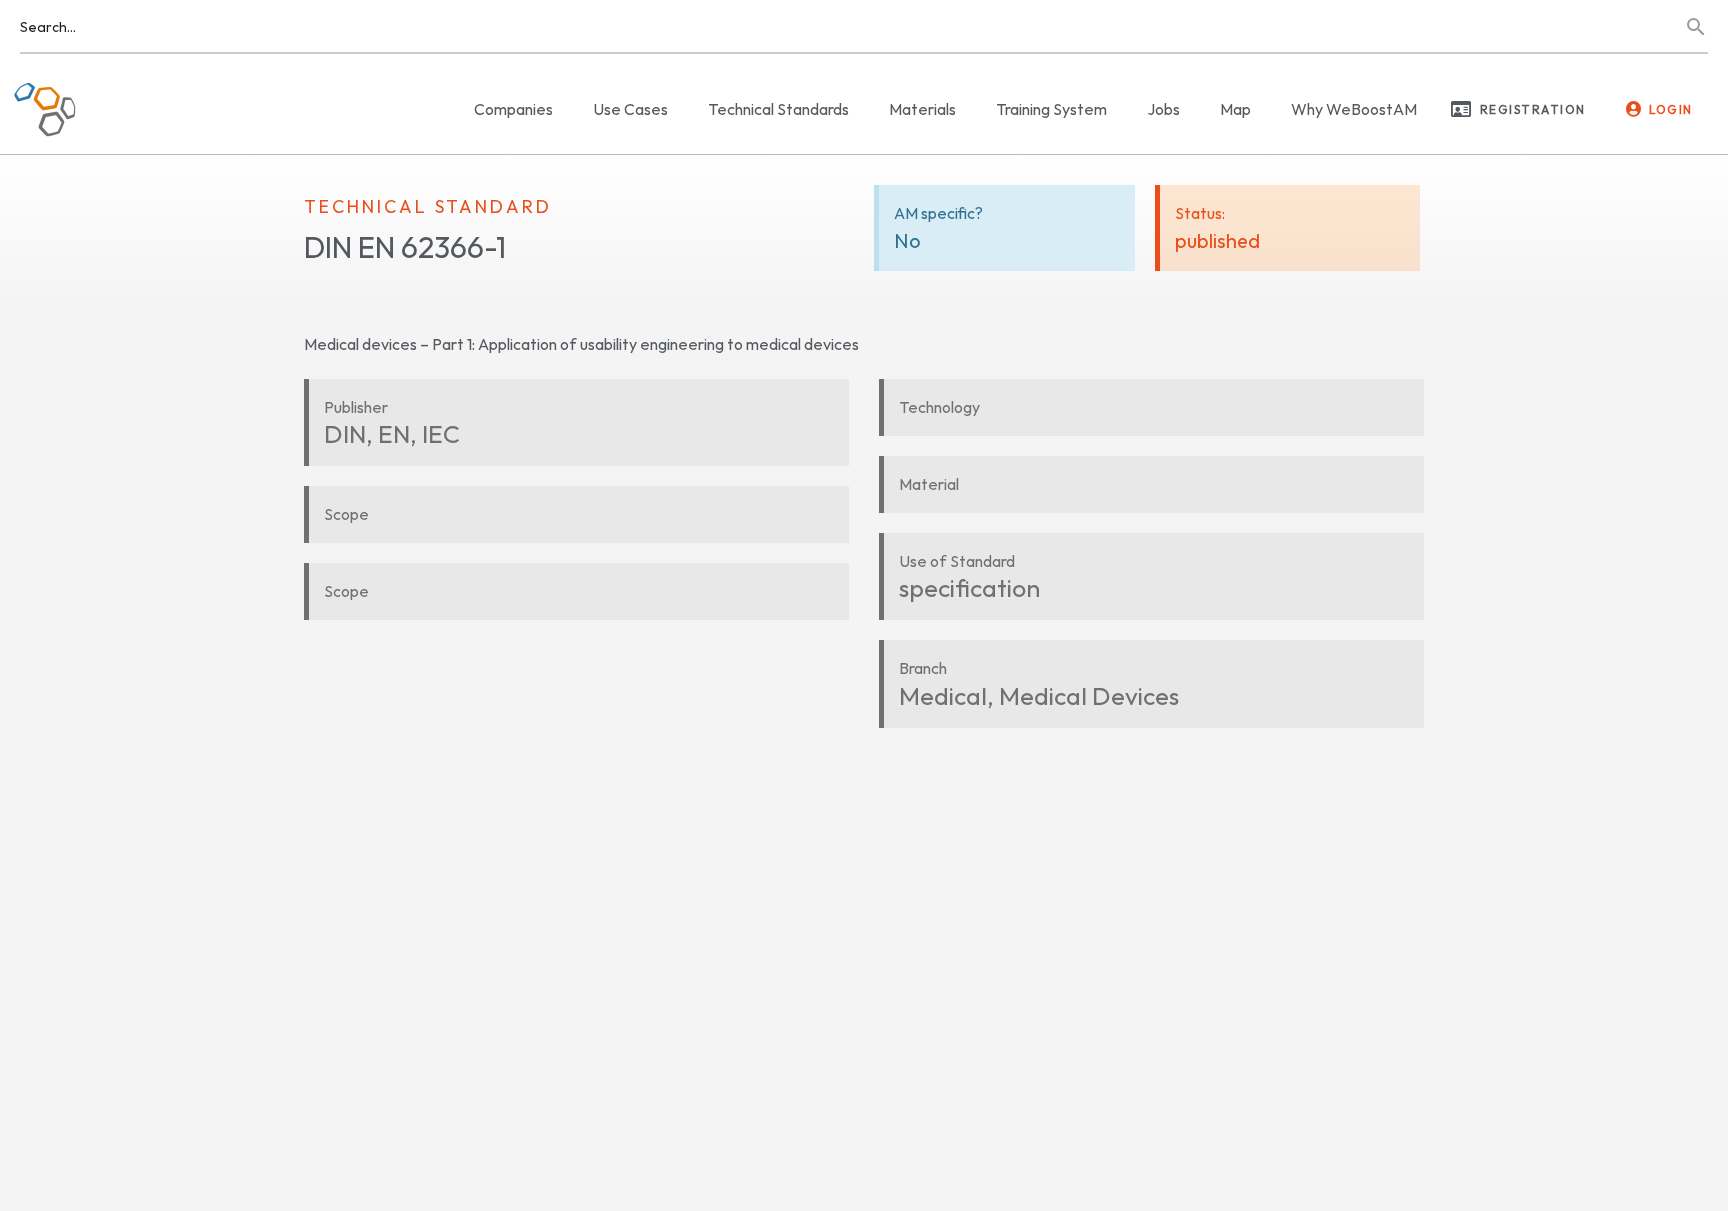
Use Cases (630, 109)
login (1671, 109)
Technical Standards (778, 109)
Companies (513, 109)
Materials (922, 109)
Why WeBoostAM (1354, 109)
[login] (1634, 109)
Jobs (1163, 109)
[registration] (1461, 109)
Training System (1051, 109)
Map (1235, 109)
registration (1533, 109)
